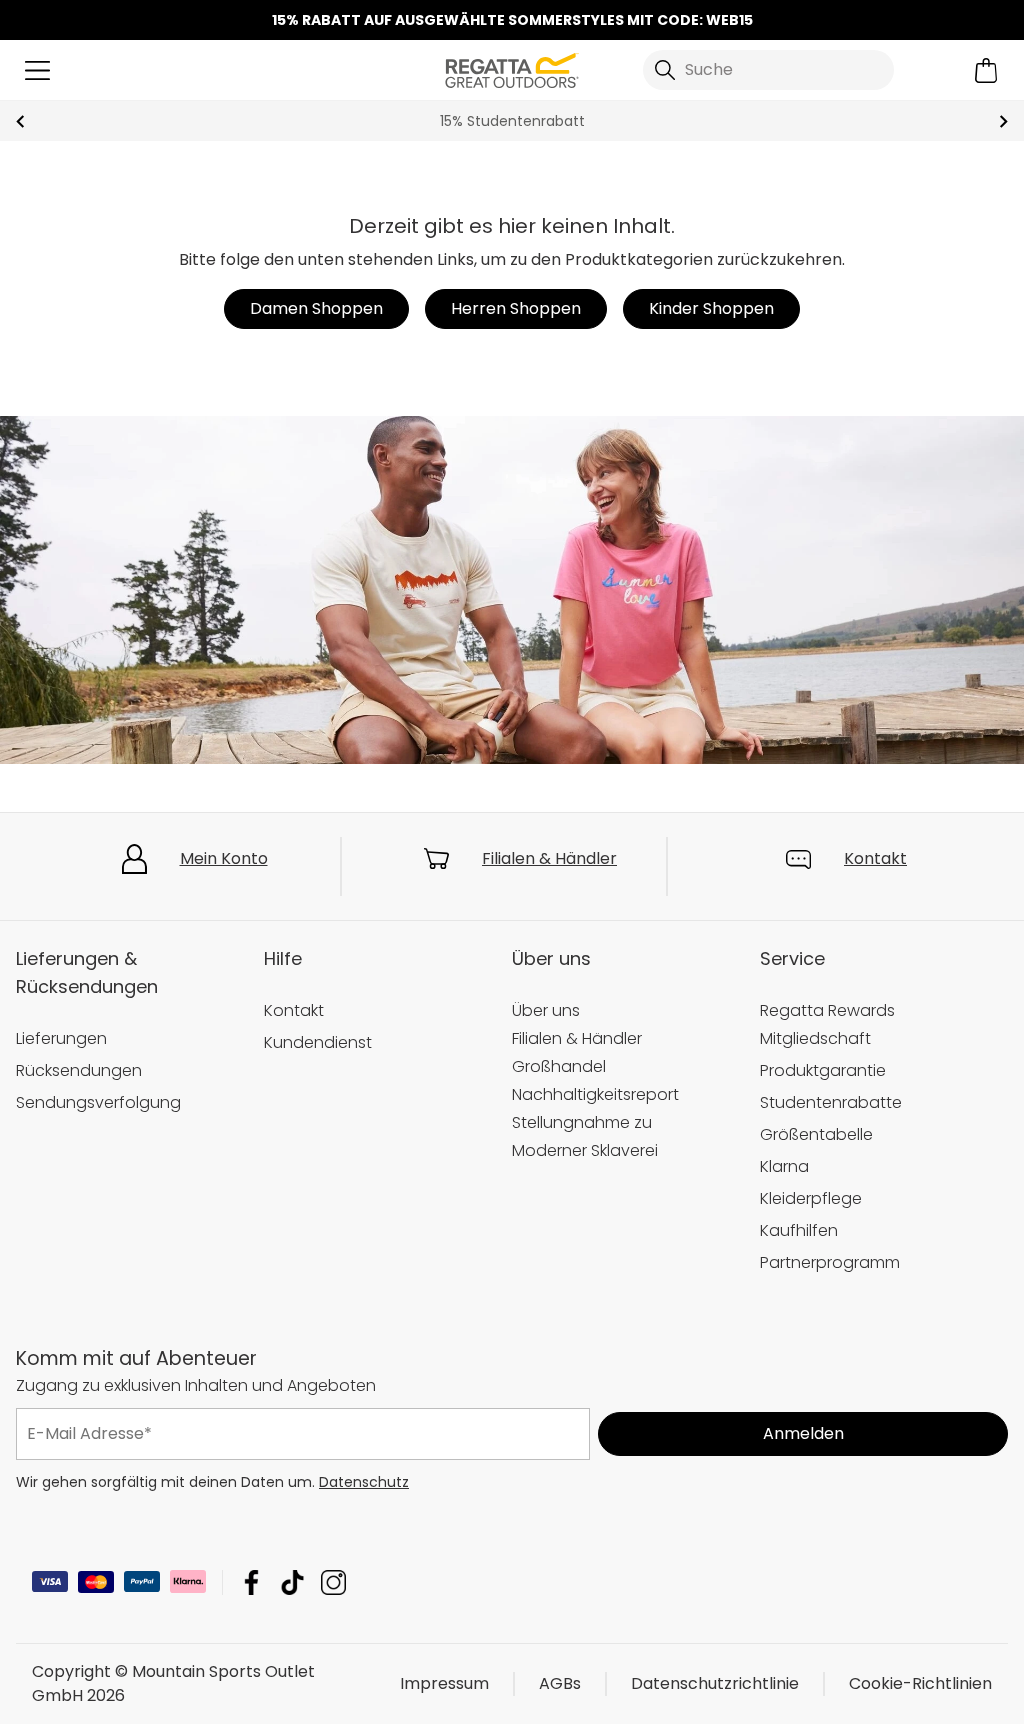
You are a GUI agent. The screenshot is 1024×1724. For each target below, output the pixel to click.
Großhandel (559, 1066)
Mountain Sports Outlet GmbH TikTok (292, 1582)
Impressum (444, 1683)
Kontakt (875, 858)
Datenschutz (364, 1482)
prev (20, 121)
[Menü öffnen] (37, 70)
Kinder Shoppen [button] (711, 308)
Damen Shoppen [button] (316, 308)
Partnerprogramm (830, 1262)
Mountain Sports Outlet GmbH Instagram (333, 1582)
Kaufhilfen (799, 1230)
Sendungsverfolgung (98, 1102)
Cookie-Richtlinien (920, 1683)
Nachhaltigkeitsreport (595, 1094)
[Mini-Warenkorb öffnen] (986, 70)
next (1003, 121)
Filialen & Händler (549, 858)
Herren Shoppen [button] (516, 308)
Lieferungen (61, 1038)
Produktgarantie (823, 1070)
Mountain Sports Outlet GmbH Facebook (251, 1582)
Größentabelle (816, 1134)
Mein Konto (224, 858)
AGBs (560, 1683)
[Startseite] (511, 68)
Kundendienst (318, 1042)
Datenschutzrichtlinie (715, 1683)
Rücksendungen (79, 1070)
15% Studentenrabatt (512, 121)
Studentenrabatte (831, 1102)
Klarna (784, 1166)
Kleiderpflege (811, 1198)
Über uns (546, 1010)
